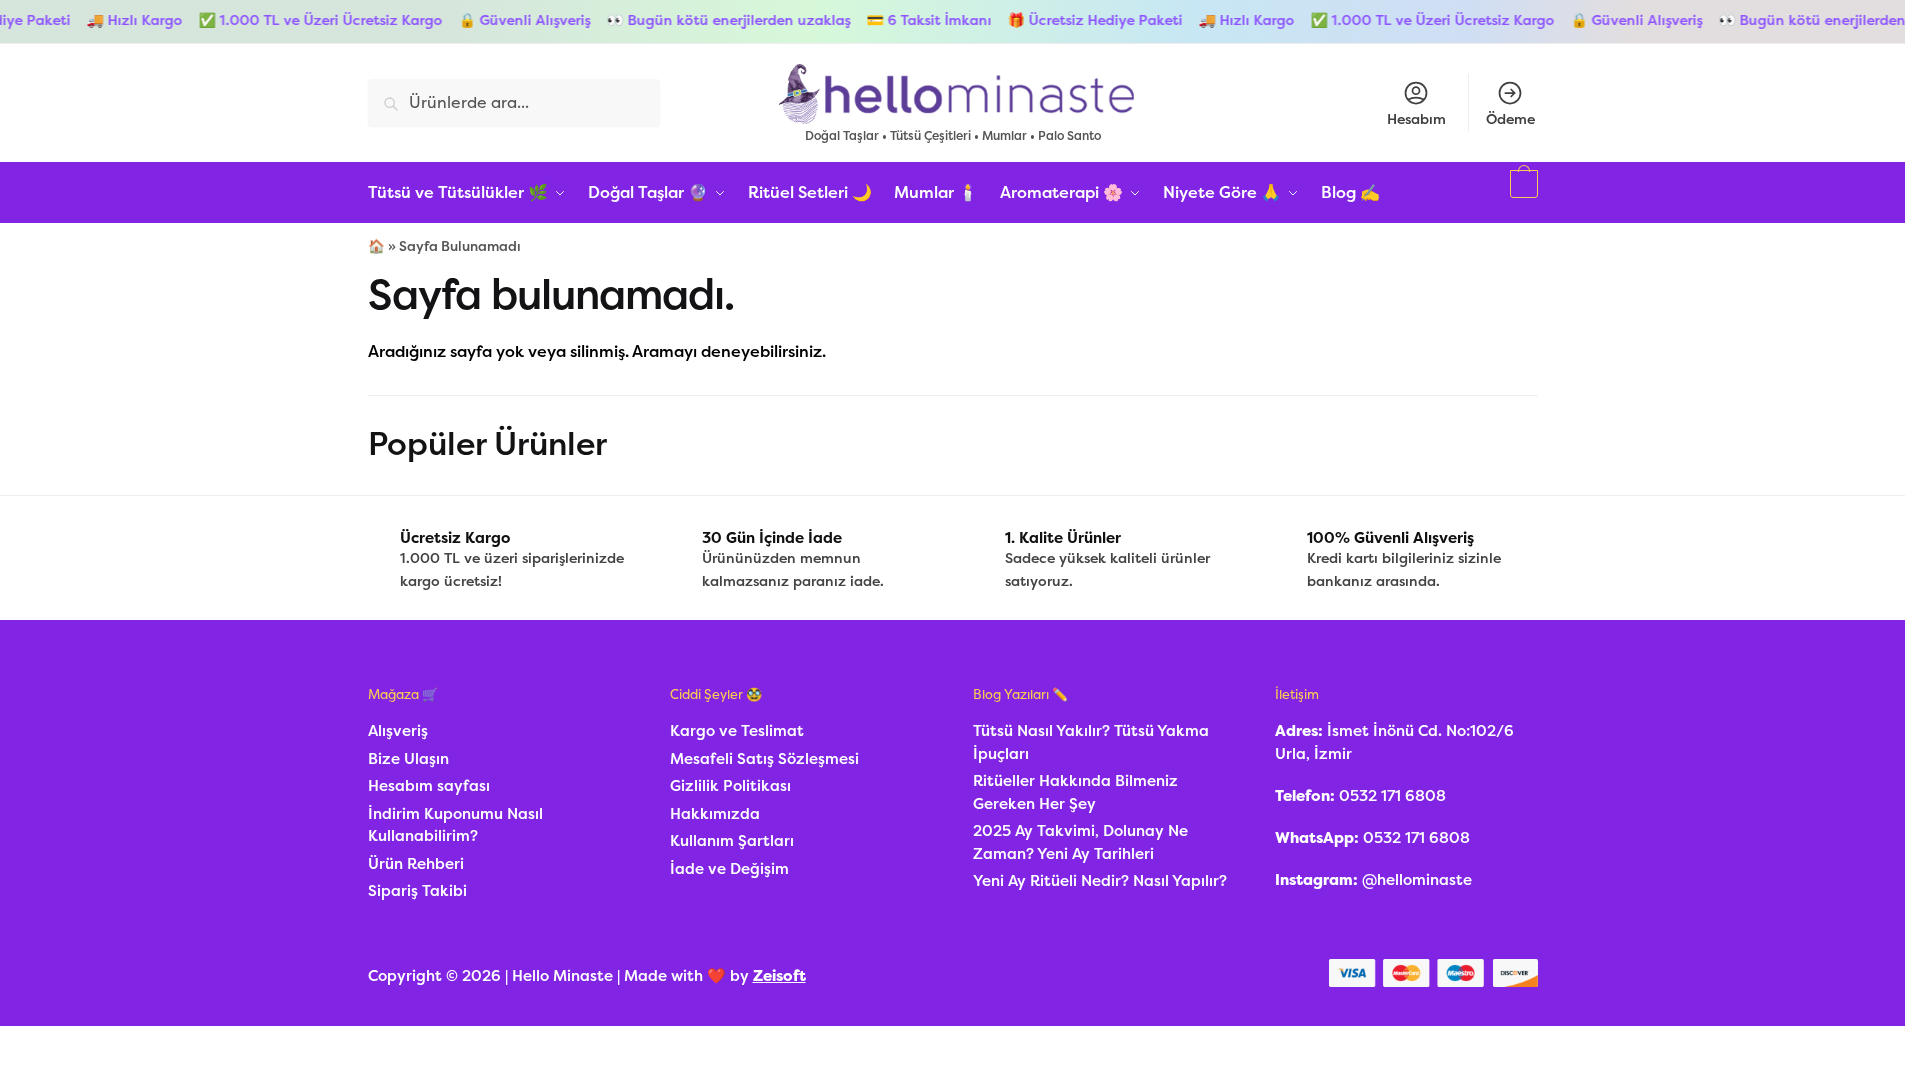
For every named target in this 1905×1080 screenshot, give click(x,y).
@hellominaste (1417, 880)
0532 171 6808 (1392, 796)
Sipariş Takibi (417, 891)
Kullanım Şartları (732, 841)
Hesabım (1416, 119)
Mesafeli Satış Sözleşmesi (764, 759)
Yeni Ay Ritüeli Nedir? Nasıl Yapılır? (1100, 881)
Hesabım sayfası (429, 786)
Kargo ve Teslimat (737, 731)
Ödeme (1510, 119)
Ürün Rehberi (416, 864)
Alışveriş (398, 731)
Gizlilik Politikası (730, 786)
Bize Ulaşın (408, 759)
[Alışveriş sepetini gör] (1521, 193)
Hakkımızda (715, 814)
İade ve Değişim (729, 869)
